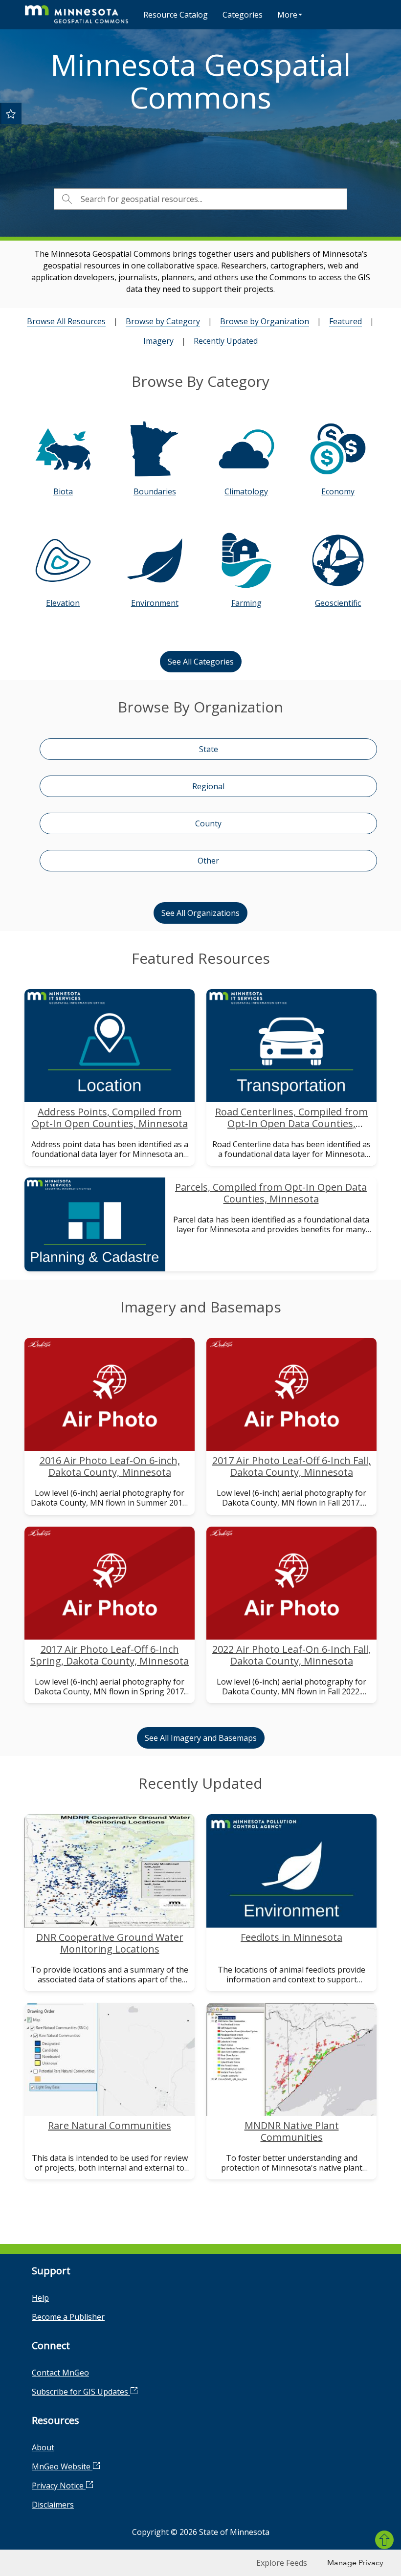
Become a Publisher (68, 2317)
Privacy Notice (59, 2486)
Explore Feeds (282, 2563)
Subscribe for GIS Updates (81, 2392)
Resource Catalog (176, 15)
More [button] (287, 15)
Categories (243, 15)
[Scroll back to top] (384, 2540)
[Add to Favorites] (11, 113)
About (43, 2447)
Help (40, 2298)
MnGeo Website (62, 2466)
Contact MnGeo (60, 2373)
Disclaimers (53, 2505)
